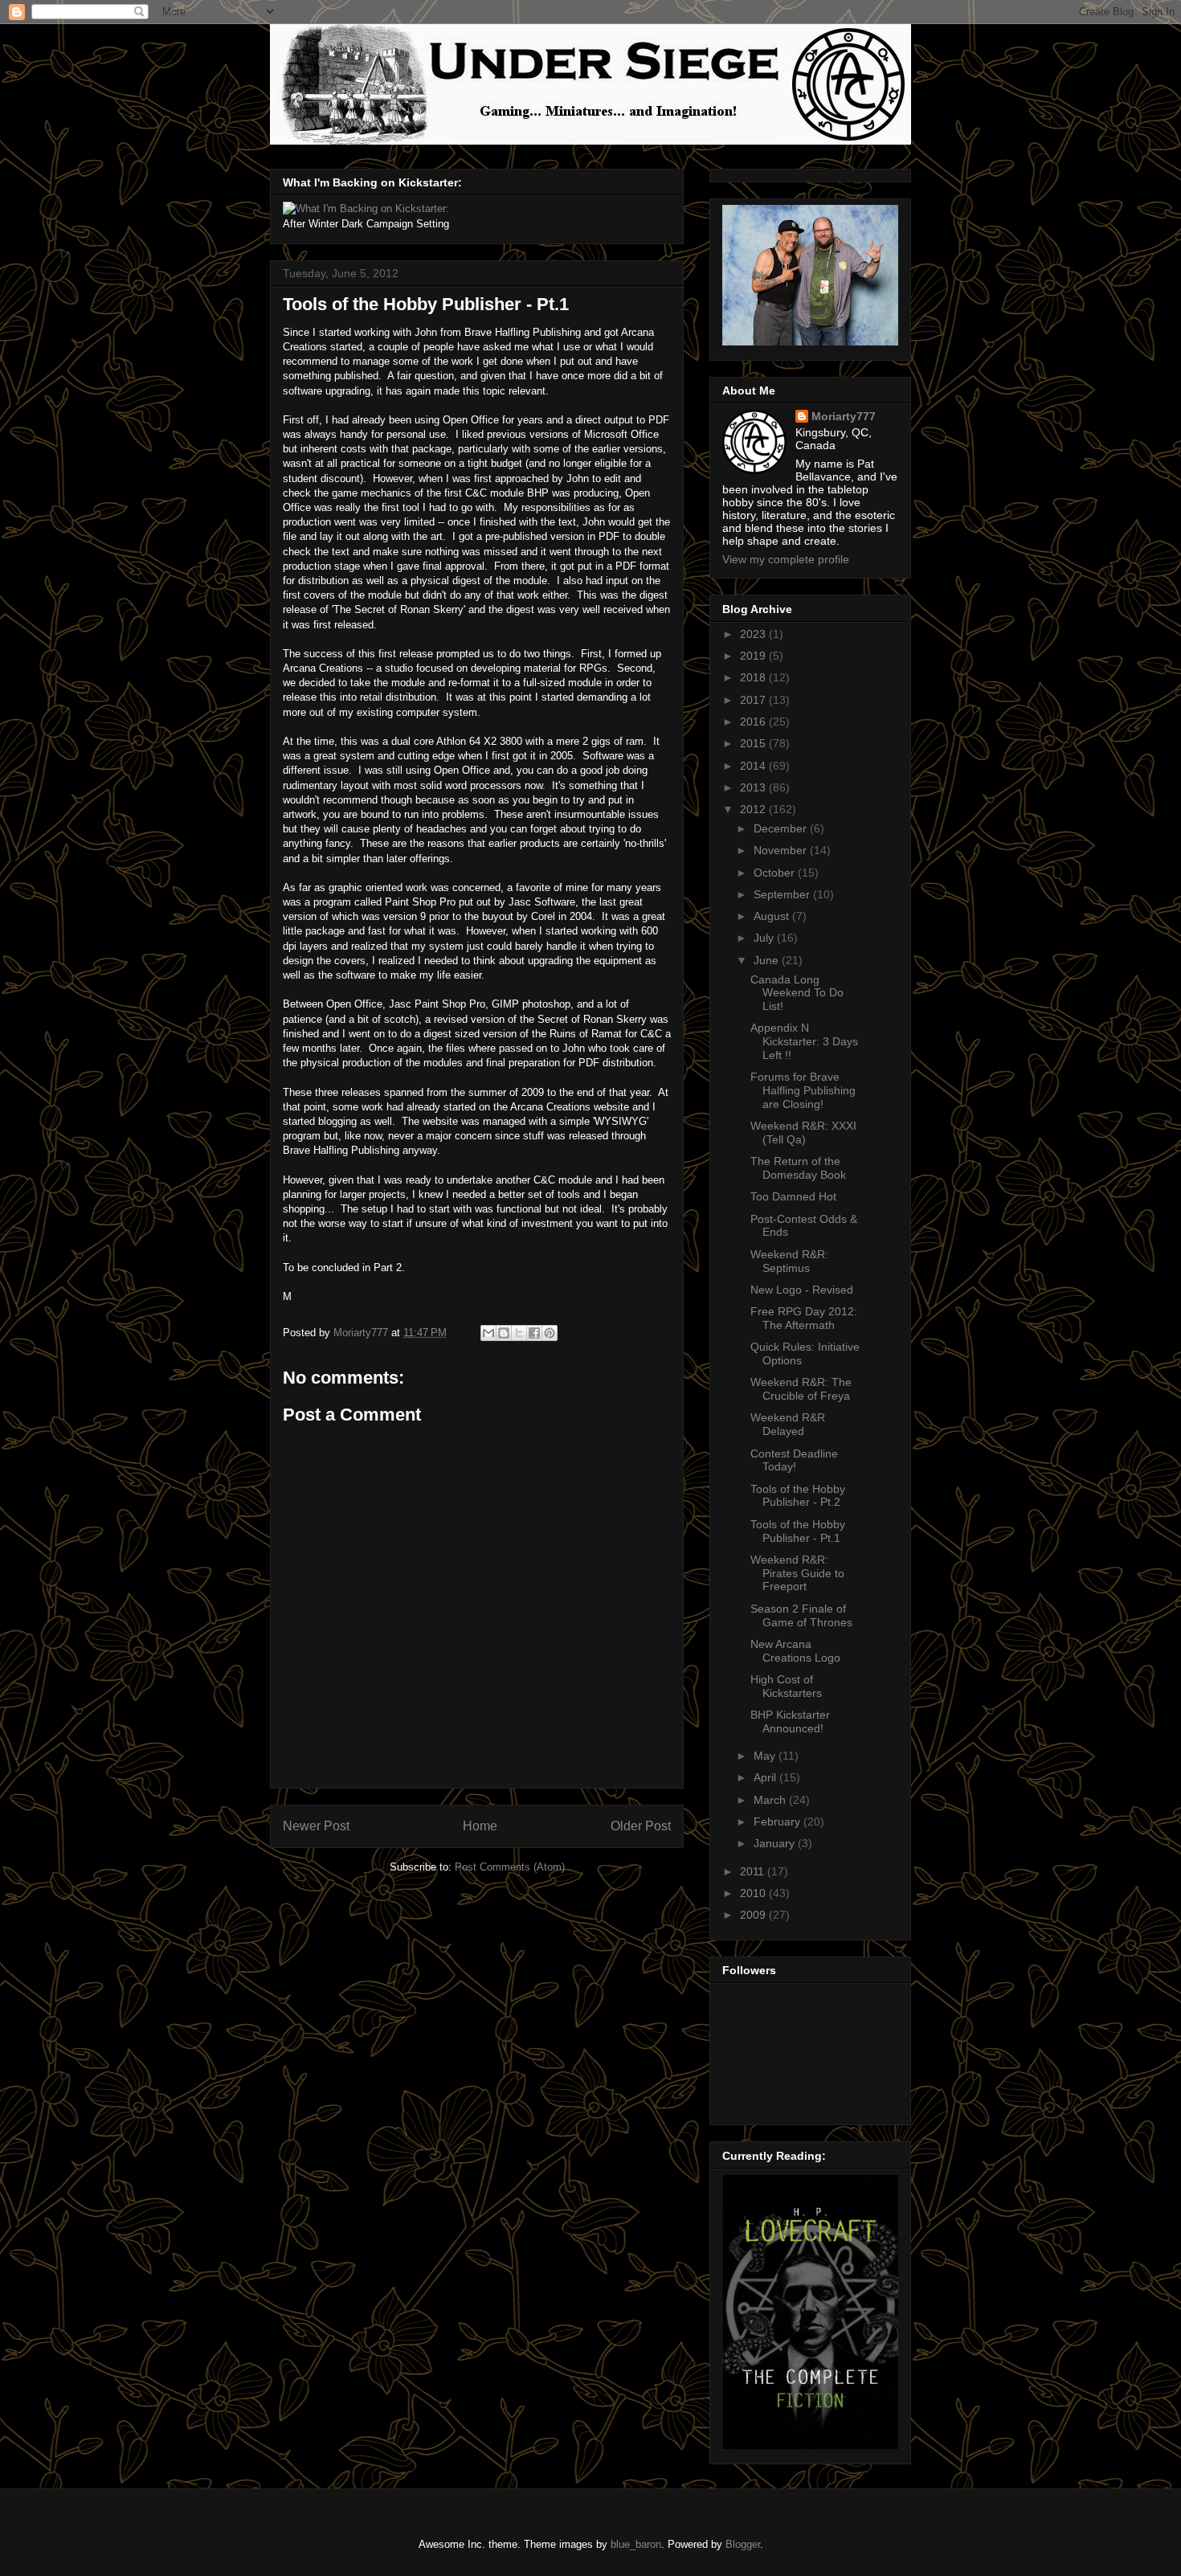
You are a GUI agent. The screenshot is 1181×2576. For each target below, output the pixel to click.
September (783, 894)
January (776, 1843)
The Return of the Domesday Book (798, 1168)
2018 (754, 677)
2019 (754, 656)
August (773, 916)
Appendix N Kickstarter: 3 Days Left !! (804, 1041)
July (765, 938)
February (778, 1822)
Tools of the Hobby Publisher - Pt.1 (798, 1531)
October (776, 873)
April (766, 1777)
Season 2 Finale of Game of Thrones (801, 1615)
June (768, 960)
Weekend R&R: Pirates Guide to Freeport (797, 1573)
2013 (754, 787)
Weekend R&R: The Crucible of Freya (801, 1389)
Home (480, 1826)
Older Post (641, 1826)
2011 (754, 1871)
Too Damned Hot (793, 1196)
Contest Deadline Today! (794, 1460)
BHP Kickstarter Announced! (790, 1721)
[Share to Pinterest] (550, 1333)
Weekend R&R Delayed (788, 1424)
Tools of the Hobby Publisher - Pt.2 (798, 1496)
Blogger (743, 2544)
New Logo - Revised (802, 1290)
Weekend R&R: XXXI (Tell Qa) (803, 1133)
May (766, 1756)
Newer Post (316, 1826)
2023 (754, 634)
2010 (754, 1893)
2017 (754, 700)
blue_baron (636, 2544)
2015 (754, 743)
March (771, 1800)
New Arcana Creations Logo (795, 1651)
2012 (754, 809)
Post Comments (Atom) (510, 1867)
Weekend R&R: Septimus (789, 1261)
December (782, 828)
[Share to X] (519, 1333)
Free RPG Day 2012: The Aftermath (804, 1318)
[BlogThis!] (504, 1333)
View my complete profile (786, 559)
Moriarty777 (844, 416)
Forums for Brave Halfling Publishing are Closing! (803, 1090)
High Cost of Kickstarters (786, 1686)
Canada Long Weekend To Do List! (797, 993)
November (782, 850)
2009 (754, 1915)
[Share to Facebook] (534, 1333)
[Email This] (488, 1333)
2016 (754, 722)
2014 (754, 766)
